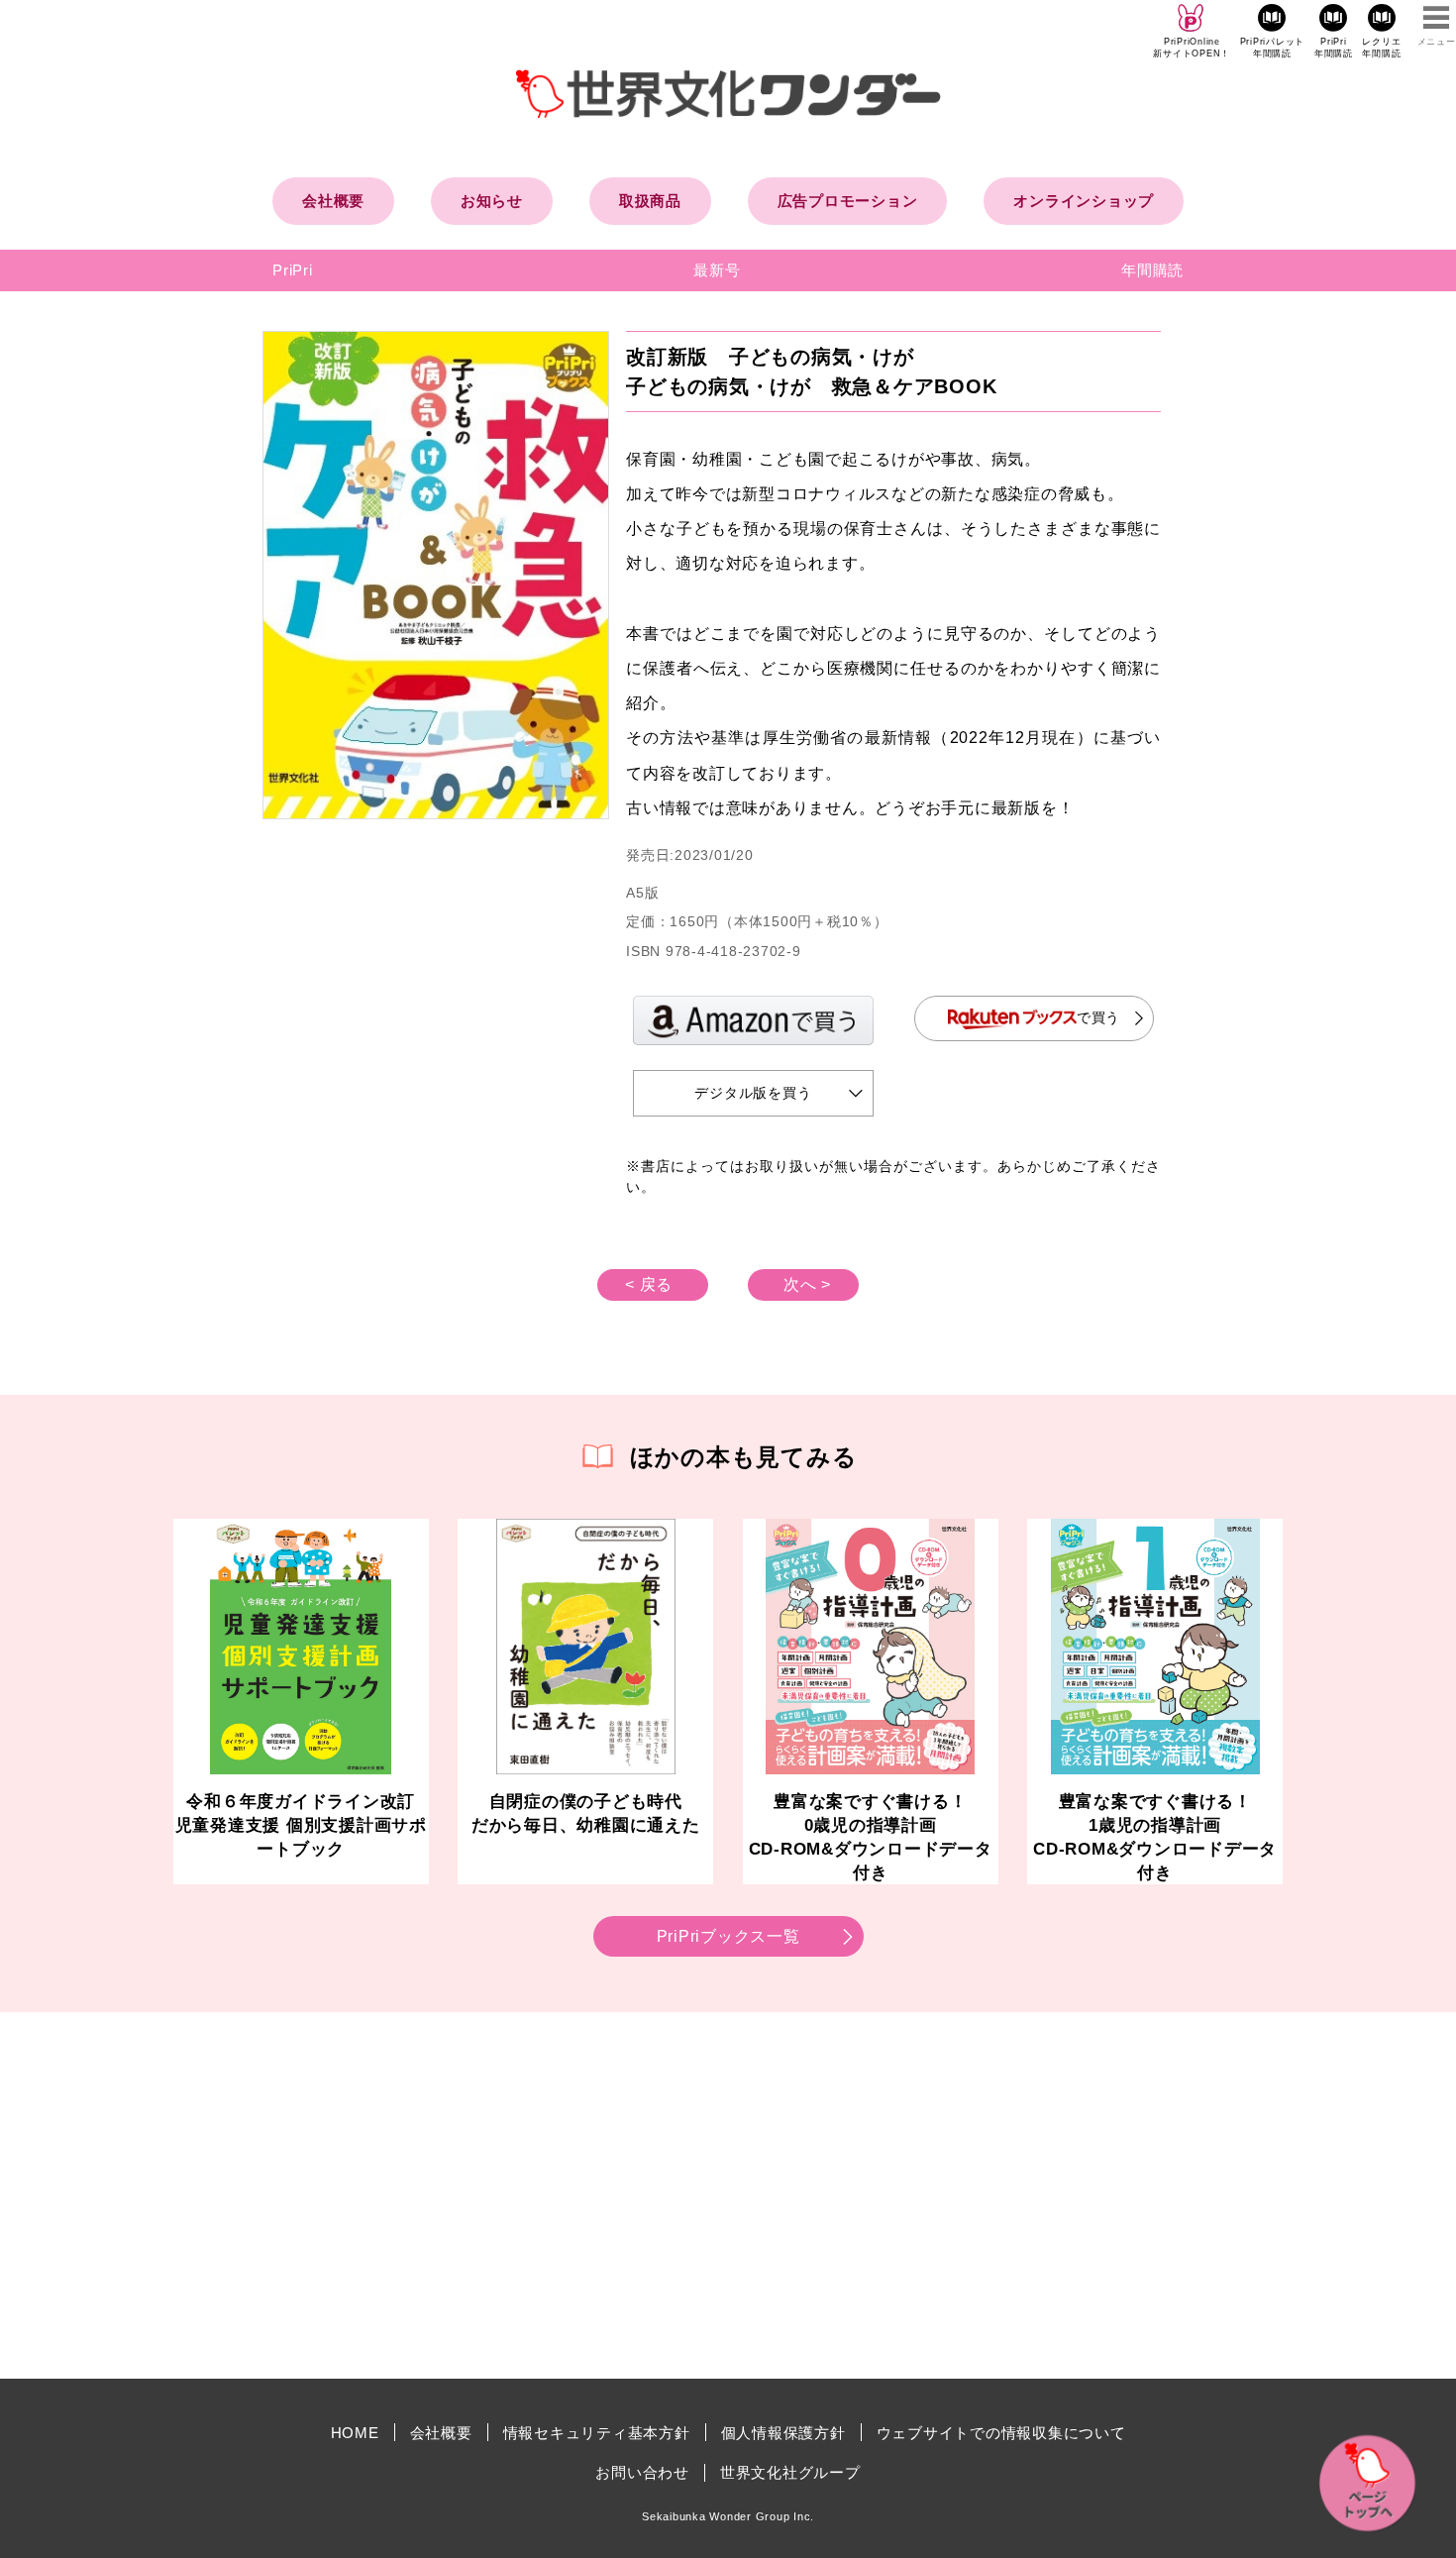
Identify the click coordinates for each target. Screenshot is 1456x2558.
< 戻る (649, 1284)
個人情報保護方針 (783, 2433)
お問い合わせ (642, 2472)
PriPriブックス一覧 (728, 1936)
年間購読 (1152, 270)
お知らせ (492, 201)
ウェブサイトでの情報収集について (1001, 2433)
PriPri (293, 270)
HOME (355, 2433)
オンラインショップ (1084, 201)
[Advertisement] (560, 2195)
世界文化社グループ (790, 2472)
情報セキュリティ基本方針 (597, 2433)
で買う (1098, 1017)
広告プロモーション (848, 201)
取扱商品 (650, 201)
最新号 (717, 270)
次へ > (807, 1284)
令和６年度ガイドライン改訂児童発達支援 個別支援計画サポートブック (301, 1825)
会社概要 (333, 201)
